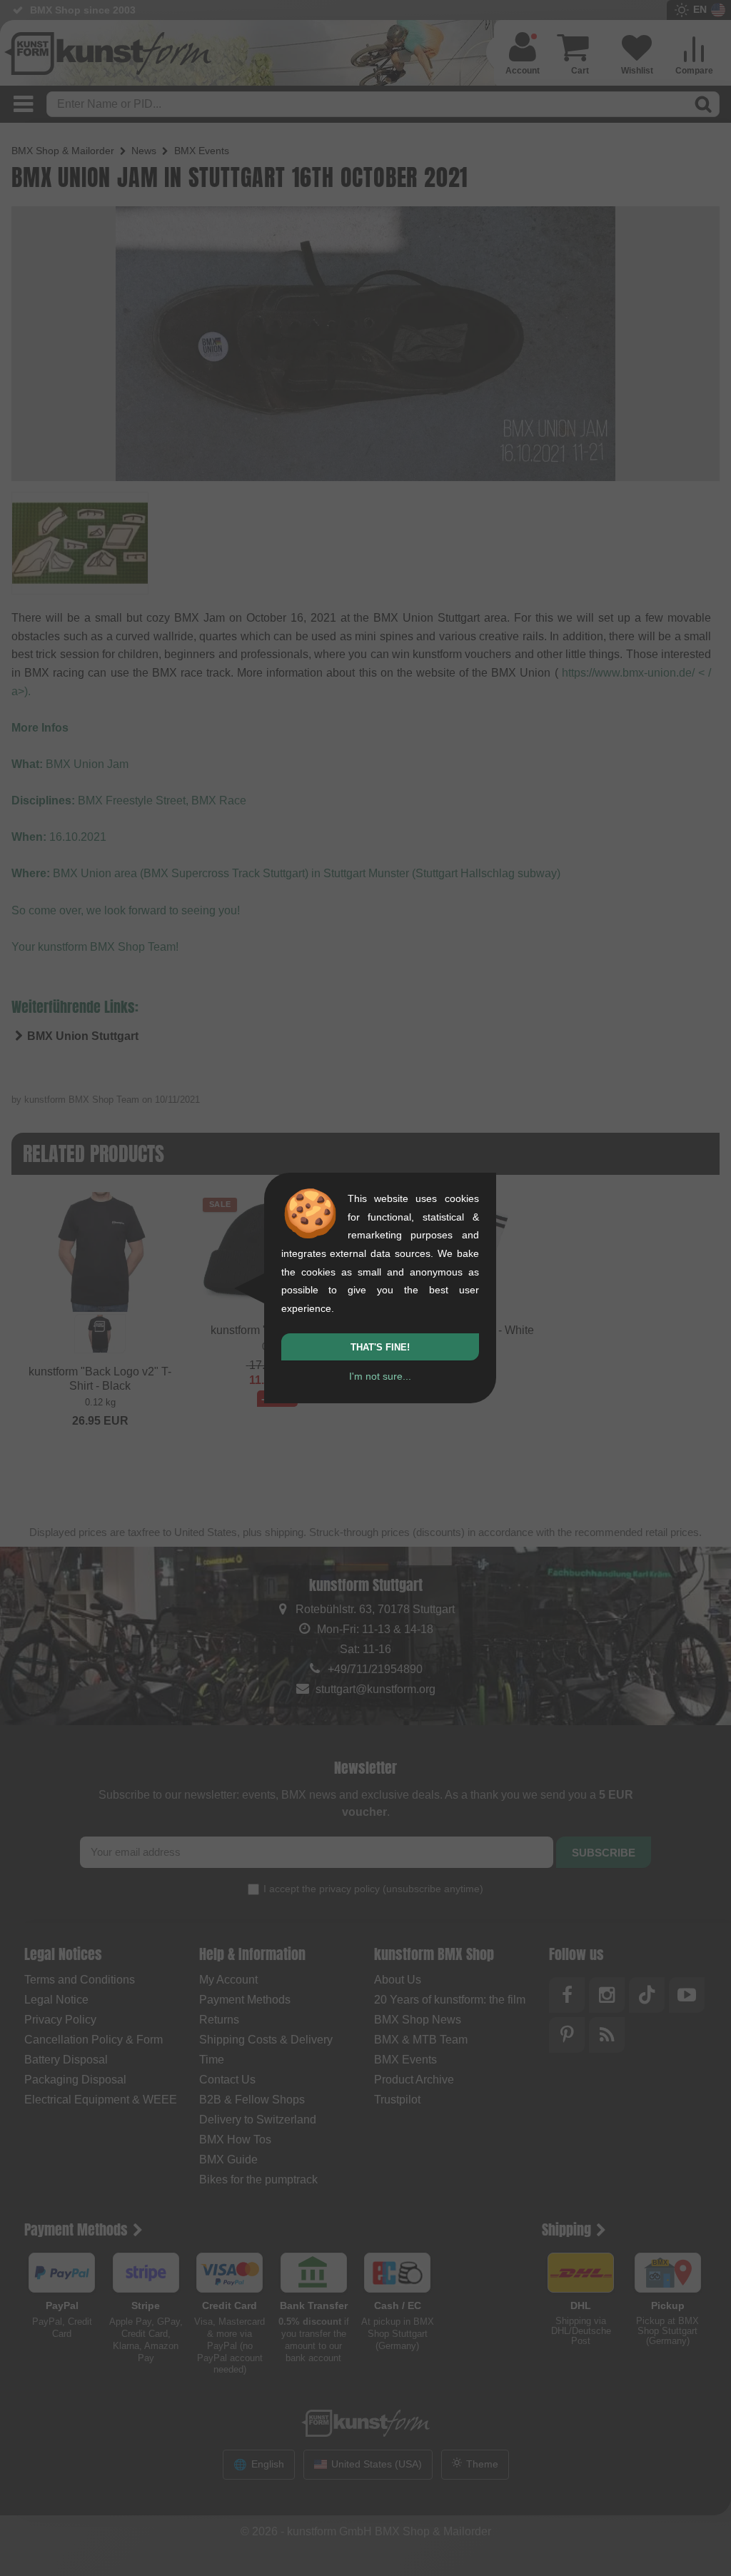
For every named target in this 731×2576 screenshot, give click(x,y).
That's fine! (380, 1347)
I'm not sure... (380, 1376)
